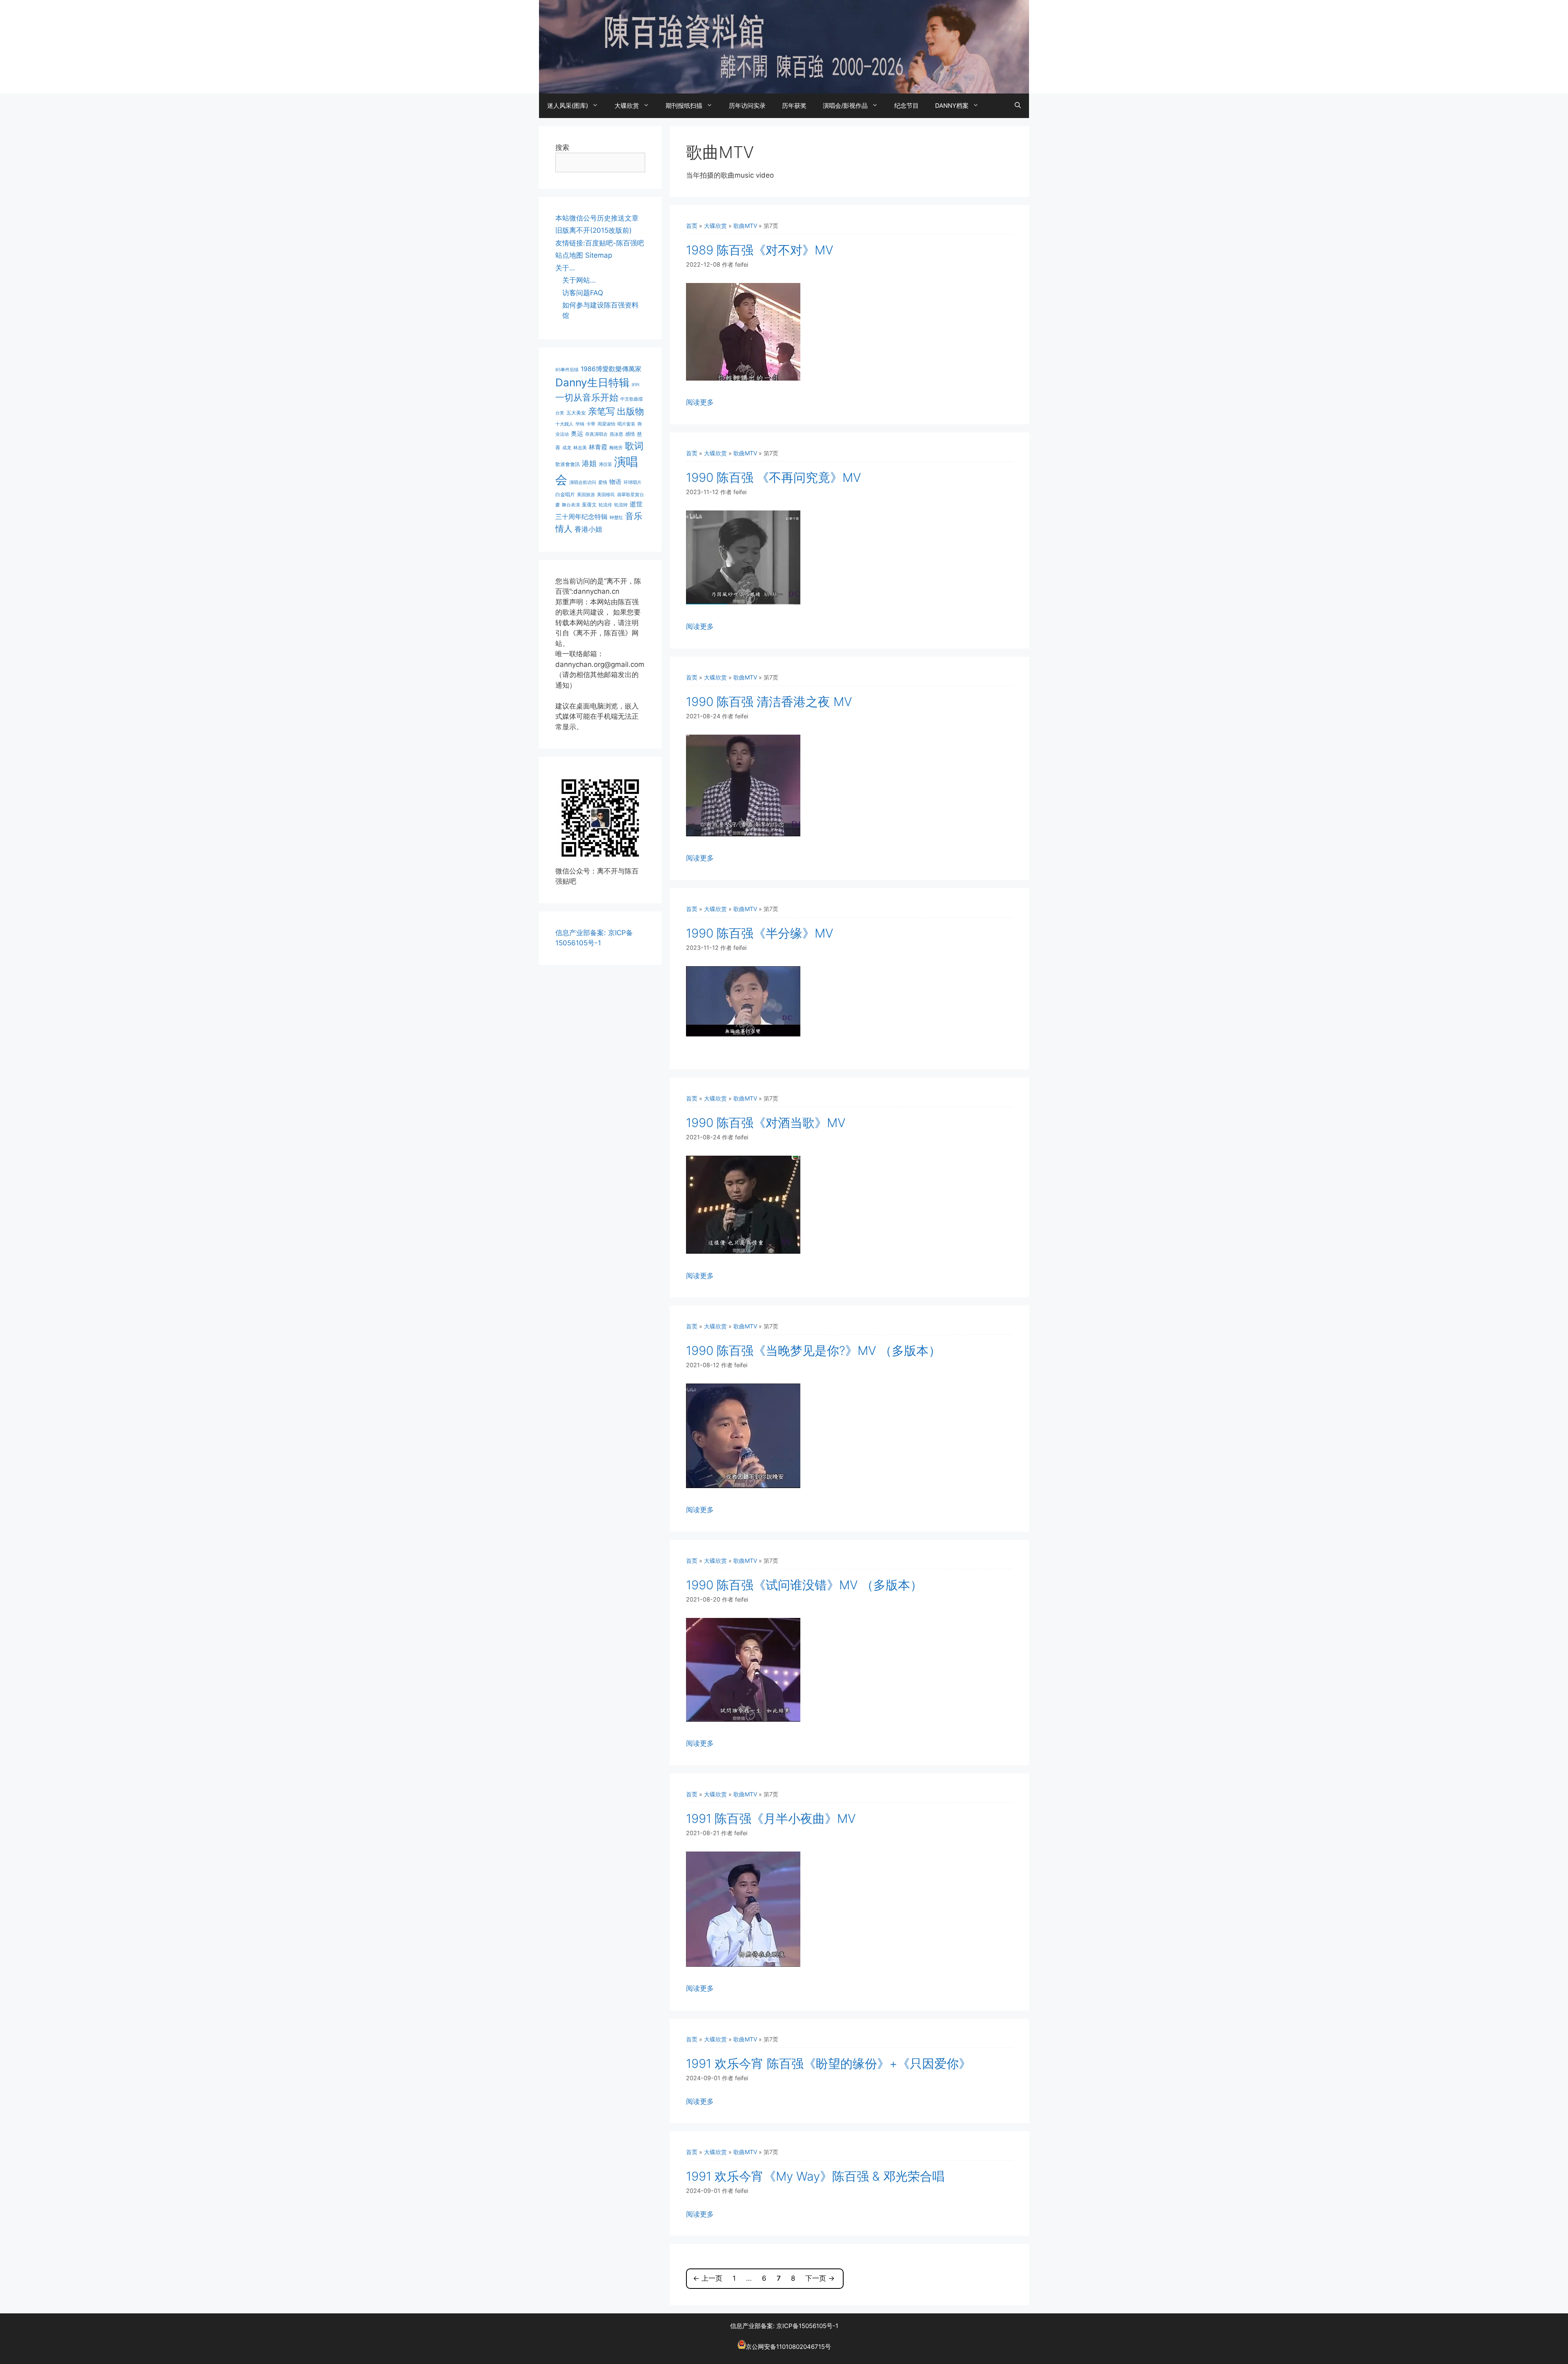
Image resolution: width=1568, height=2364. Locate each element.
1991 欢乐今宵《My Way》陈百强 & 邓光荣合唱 (815, 2176)
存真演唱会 (596, 434)
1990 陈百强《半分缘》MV (760, 933)
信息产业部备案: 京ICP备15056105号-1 (784, 2326)
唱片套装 (626, 424)
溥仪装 (605, 465)
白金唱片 (565, 494)
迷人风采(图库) (568, 106)
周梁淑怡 (606, 424)
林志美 (580, 448)
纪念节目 (906, 106)
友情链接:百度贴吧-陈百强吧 (600, 243)
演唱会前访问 (583, 482)
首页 (692, 226)
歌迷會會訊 (568, 464)
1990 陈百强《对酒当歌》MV (766, 1123)
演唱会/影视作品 (845, 106)
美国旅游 (586, 495)
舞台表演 (571, 505)
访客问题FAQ (583, 293)
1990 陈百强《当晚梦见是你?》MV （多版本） (813, 1350)
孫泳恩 (616, 434)
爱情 (603, 482)
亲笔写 (601, 411)
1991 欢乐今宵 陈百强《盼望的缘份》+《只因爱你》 (829, 2063)
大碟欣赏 (627, 106)
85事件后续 (567, 370)
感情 (630, 434)
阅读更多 (700, 402)
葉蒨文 (589, 505)
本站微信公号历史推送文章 (597, 218)
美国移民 (606, 495)
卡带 (591, 424)
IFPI (636, 385)
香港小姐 (588, 529)
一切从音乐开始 (587, 397)
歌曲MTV (745, 226)
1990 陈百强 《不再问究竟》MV (774, 477)
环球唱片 (633, 482)
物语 (615, 482)
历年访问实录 (747, 106)
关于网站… (579, 280)
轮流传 (605, 505)
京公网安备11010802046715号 (788, 2347)
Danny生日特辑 (592, 382)
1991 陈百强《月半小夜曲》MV (771, 1818)
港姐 (589, 463)
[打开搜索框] (1018, 106)
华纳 (580, 424)
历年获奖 (794, 106)
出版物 (630, 411)
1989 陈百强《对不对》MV (760, 250)
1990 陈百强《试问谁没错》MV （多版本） (804, 1585)
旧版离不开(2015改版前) (594, 230)
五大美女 (576, 413)
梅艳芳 (616, 448)
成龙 (567, 448)
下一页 (820, 2278)
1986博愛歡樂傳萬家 (611, 369)
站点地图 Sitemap (584, 255)
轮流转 (621, 505)
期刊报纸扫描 (684, 106)
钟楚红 (616, 518)
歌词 (634, 446)
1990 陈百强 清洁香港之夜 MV (769, 702)
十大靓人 (564, 424)
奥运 (577, 433)
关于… (565, 268)
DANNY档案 (952, 106)
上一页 (708, 2278)
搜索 (562, 147)
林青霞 (598, 447)
